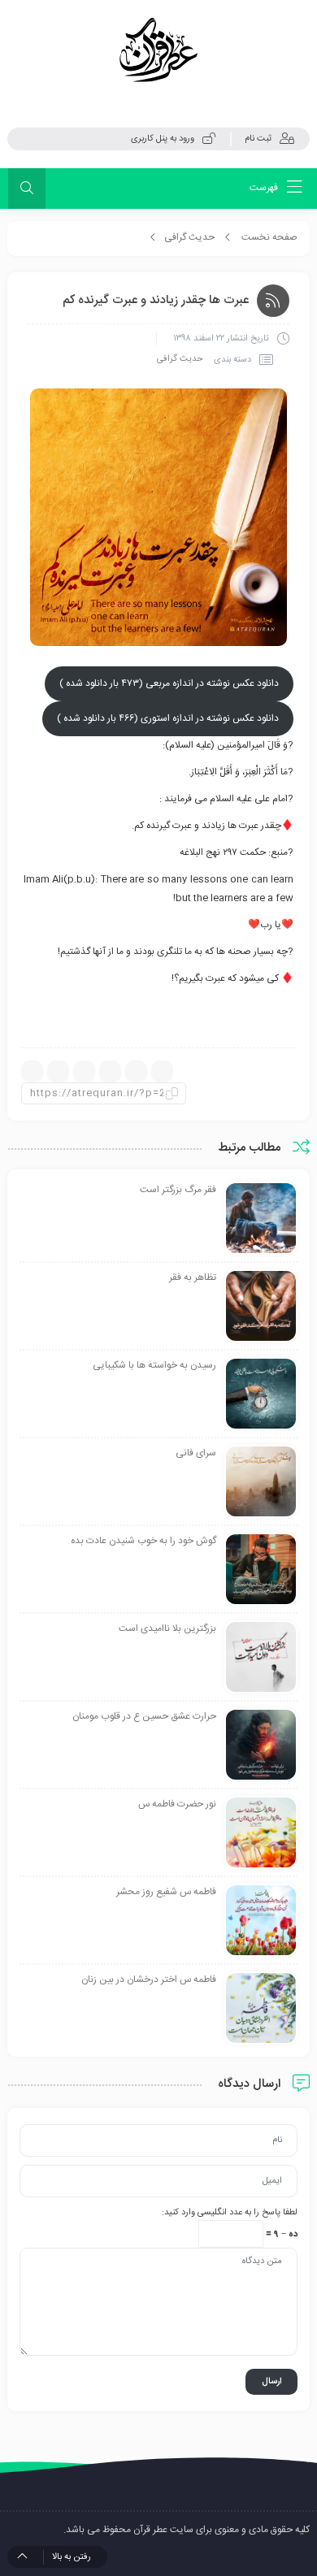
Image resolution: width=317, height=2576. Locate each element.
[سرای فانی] (261, 1482)
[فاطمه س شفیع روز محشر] (261, 1921)
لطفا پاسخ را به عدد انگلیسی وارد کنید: (230, 2213)
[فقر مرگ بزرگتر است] (261, 1219)
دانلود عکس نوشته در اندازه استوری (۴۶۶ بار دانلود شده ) (168, 718)
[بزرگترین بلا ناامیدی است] (261, 1658)
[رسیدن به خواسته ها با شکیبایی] (261, 1394)
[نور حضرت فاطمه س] (261, 1833)
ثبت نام (258, 139)
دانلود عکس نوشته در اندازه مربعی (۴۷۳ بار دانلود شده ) (169, 683)
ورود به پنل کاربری (163, 139)
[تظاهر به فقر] (261, 1307)
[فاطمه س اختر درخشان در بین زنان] (261, 2009)
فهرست (265, 188)
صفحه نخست (269, 237)
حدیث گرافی (189, 237)
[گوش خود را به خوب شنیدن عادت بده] (261, 1570)
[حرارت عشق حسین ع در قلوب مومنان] (261, 1746)
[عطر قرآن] (158, 50)
